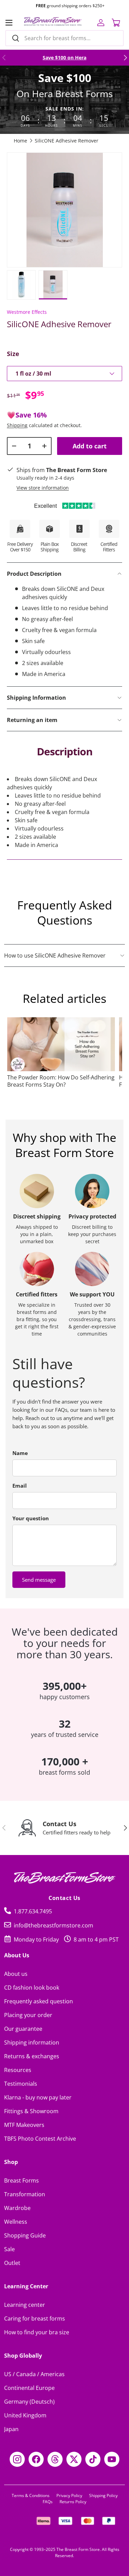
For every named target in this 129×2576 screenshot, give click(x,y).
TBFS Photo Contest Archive (40, 2139)
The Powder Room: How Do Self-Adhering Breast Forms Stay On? (61, 1081)
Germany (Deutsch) (29, 2402)
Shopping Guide (25, 2235)
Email (20, 1486)
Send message (39, 1580)
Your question (31, 1518)
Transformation (25, 2194)
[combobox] (64, 38)
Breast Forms (21, 2180)
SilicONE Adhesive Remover (67, 141)
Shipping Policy (103, 2495)
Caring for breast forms (35, 2319)
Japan (11, 2429)
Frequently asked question (39, 2001)
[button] (116, 23)
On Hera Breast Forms (65, 94)
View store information (43, 488)
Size (13, 354)
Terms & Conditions (31, 2495)
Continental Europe (29, 2388)
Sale (9, 2249)
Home (20, 141)
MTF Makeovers (24, 2125)
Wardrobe (17, 2208)
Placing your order (28, 2015)
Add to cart (90, 446)
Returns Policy (73, 2502)
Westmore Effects (27, 312)
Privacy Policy (69, 2495)
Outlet (12, 2263)
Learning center (25, 2305)
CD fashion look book (32, 1988)
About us (16, 1974)
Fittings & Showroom (31, 2111)
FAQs (48, 2502)
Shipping (17, 425)
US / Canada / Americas (34, 2374)
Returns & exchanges (32, 2056)
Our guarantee (23, 2029)
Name (20, 1453)
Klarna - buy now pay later (38, 2097)
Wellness (16, 2222)
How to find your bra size (37, 2332)
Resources (18, 2070)
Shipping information (32, 2042)
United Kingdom (25, 2415)
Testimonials (21, 2084)
